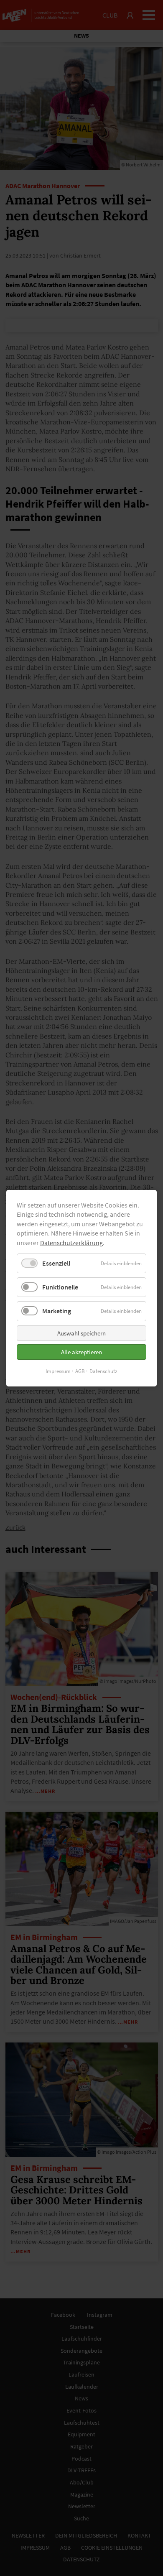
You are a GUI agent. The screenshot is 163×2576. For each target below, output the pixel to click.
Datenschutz (103, 1371)
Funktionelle (60, 1287)
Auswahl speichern (81, 1333)
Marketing (57, 1311)
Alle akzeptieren (81, 1352)
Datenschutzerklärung (71, 1242)
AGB (80, 1371)
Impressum (58, 1371)
